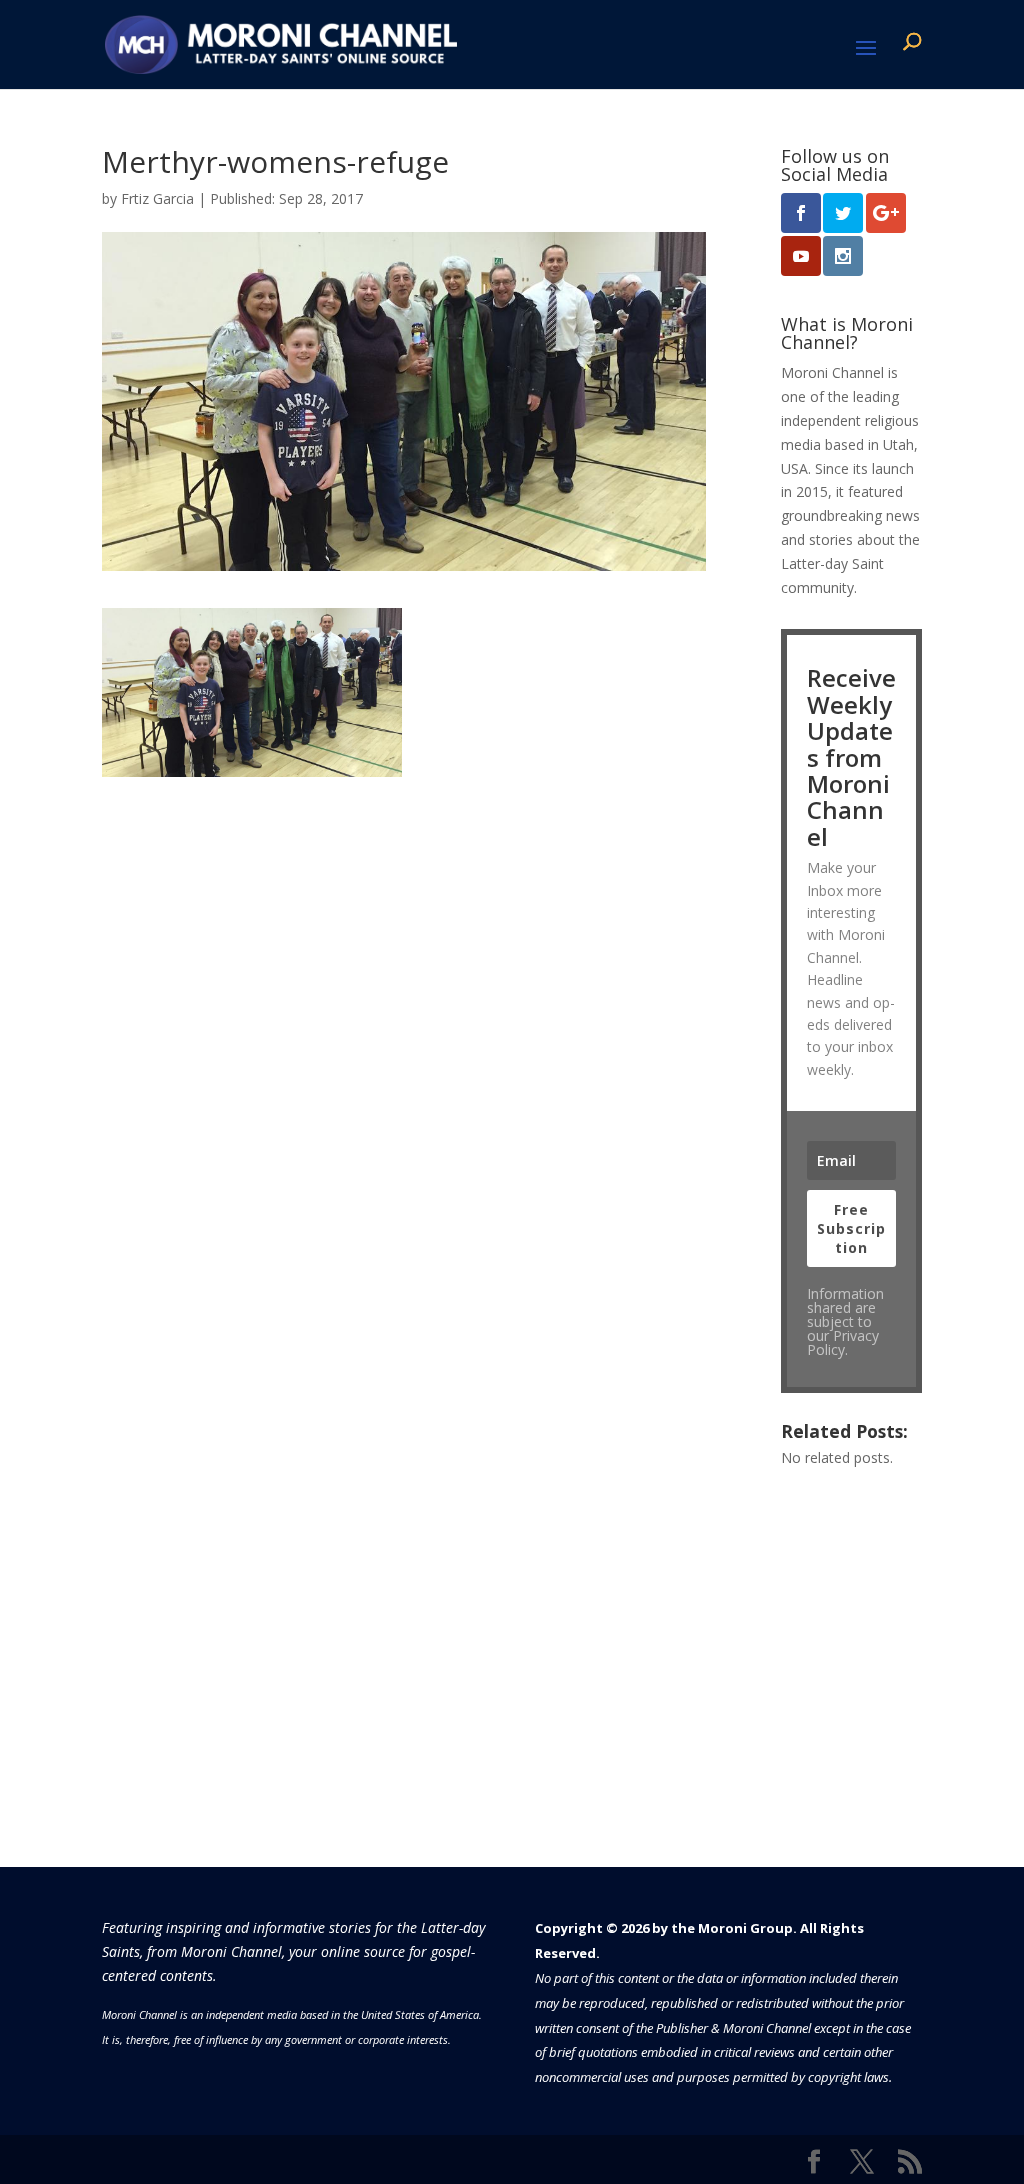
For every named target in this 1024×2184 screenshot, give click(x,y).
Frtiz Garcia (157, 198)
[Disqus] (403, 1027)
